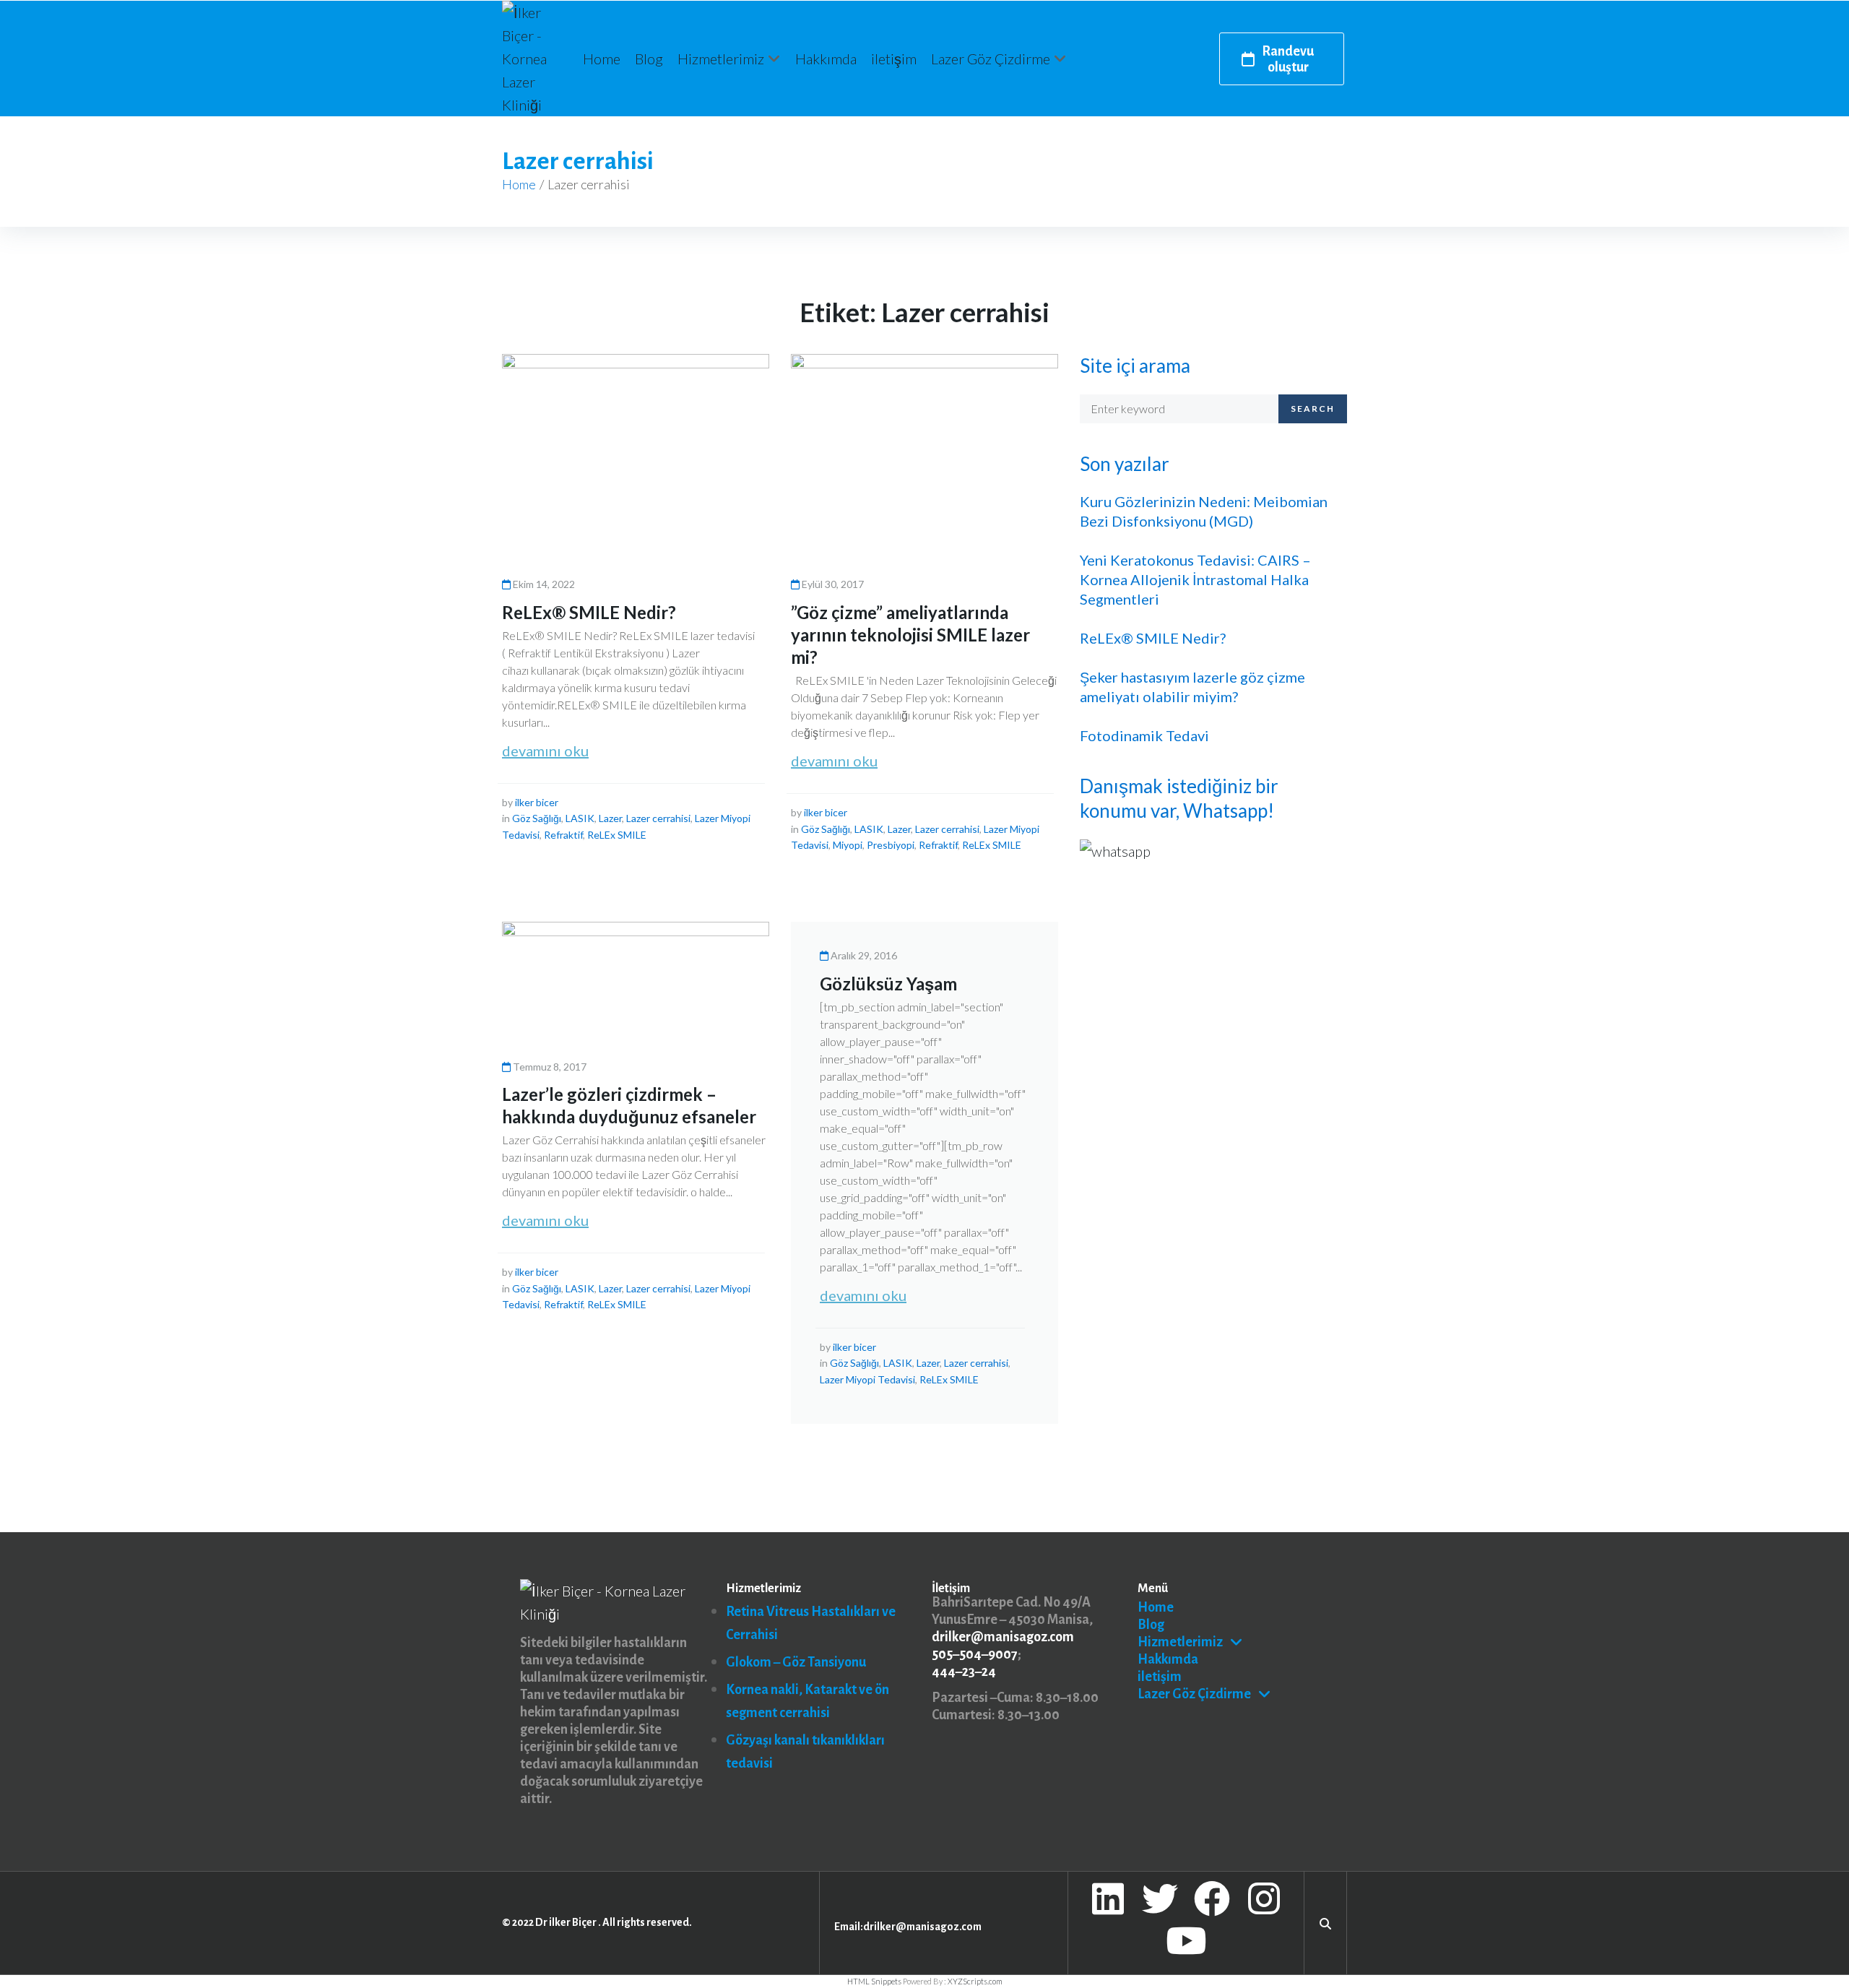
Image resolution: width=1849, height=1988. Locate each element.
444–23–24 (964, 1672)
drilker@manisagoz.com (1003, 1637)
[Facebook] (1212, 1898)
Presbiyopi (891, 845)
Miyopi (848, 845)
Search (1313, 409)
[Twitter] (1160, 1898)
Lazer (610, 818)
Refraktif (563, 835)
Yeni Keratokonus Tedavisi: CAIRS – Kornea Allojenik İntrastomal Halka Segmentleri (1195, 579)
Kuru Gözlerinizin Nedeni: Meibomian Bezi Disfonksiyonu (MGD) (1204, 511)
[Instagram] (1264, 1898)
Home (519, 184)
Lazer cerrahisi (658, 818)
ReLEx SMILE (617, 835)
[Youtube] (1186, 1940)
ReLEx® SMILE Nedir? (589, 612)
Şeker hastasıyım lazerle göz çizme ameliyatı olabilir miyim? (1192, 687)
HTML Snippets (874, 1981)
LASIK (580, 818)
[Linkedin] (1108, 1898)
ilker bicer (537, 802)
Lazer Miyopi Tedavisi (867, 1379)
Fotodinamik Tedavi (1144, 735)
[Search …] (1325, 1922)
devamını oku (545, 751)
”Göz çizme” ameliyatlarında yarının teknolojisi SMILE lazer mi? (910, 635)
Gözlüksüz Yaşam (888, 984)
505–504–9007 (975, 1654)
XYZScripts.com (975, 1981)
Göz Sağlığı (537, 818)
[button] (729, 59)
